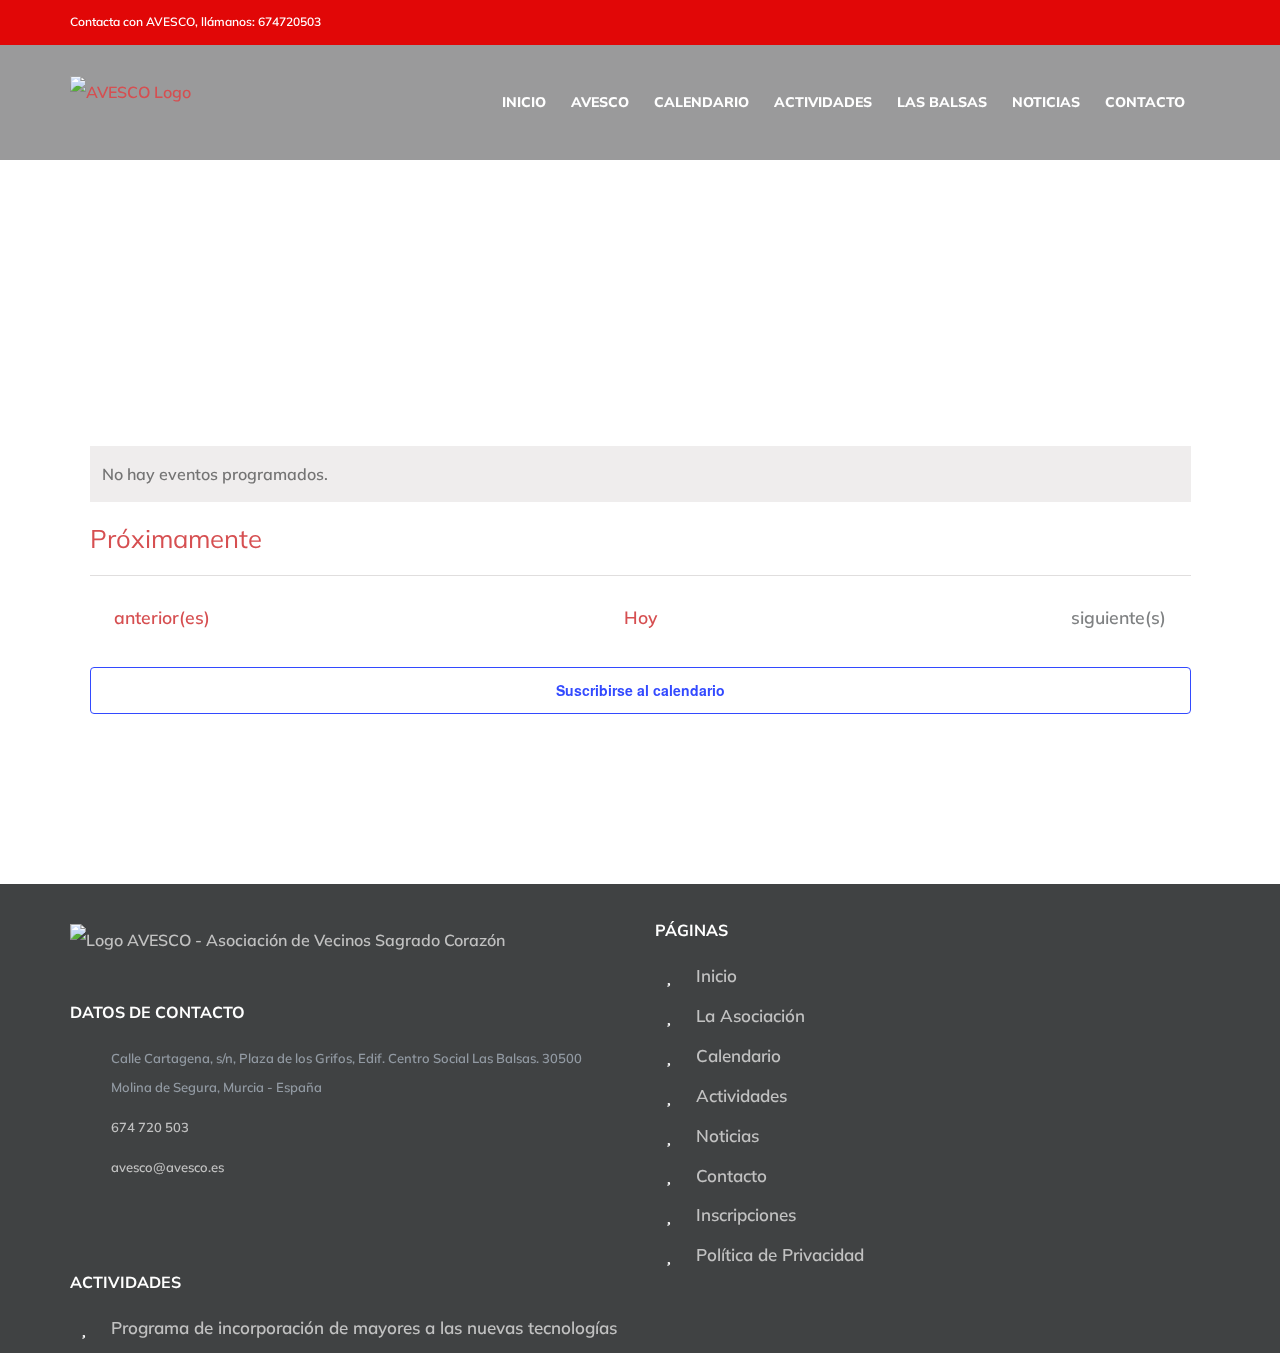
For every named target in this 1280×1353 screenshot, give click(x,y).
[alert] (640, 474)
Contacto (731, 1175)
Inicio (716, 975)
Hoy (640, 617)
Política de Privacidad (780, 1254)
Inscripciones (746, 1214)
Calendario (738, 1055)
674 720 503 (150, 1127)
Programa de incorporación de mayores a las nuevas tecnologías (364, 1327)
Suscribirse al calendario (640, 690)
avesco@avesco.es (167, 1167)
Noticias (727, 1135)
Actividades (741, 1095)
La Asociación (750, 1015)
